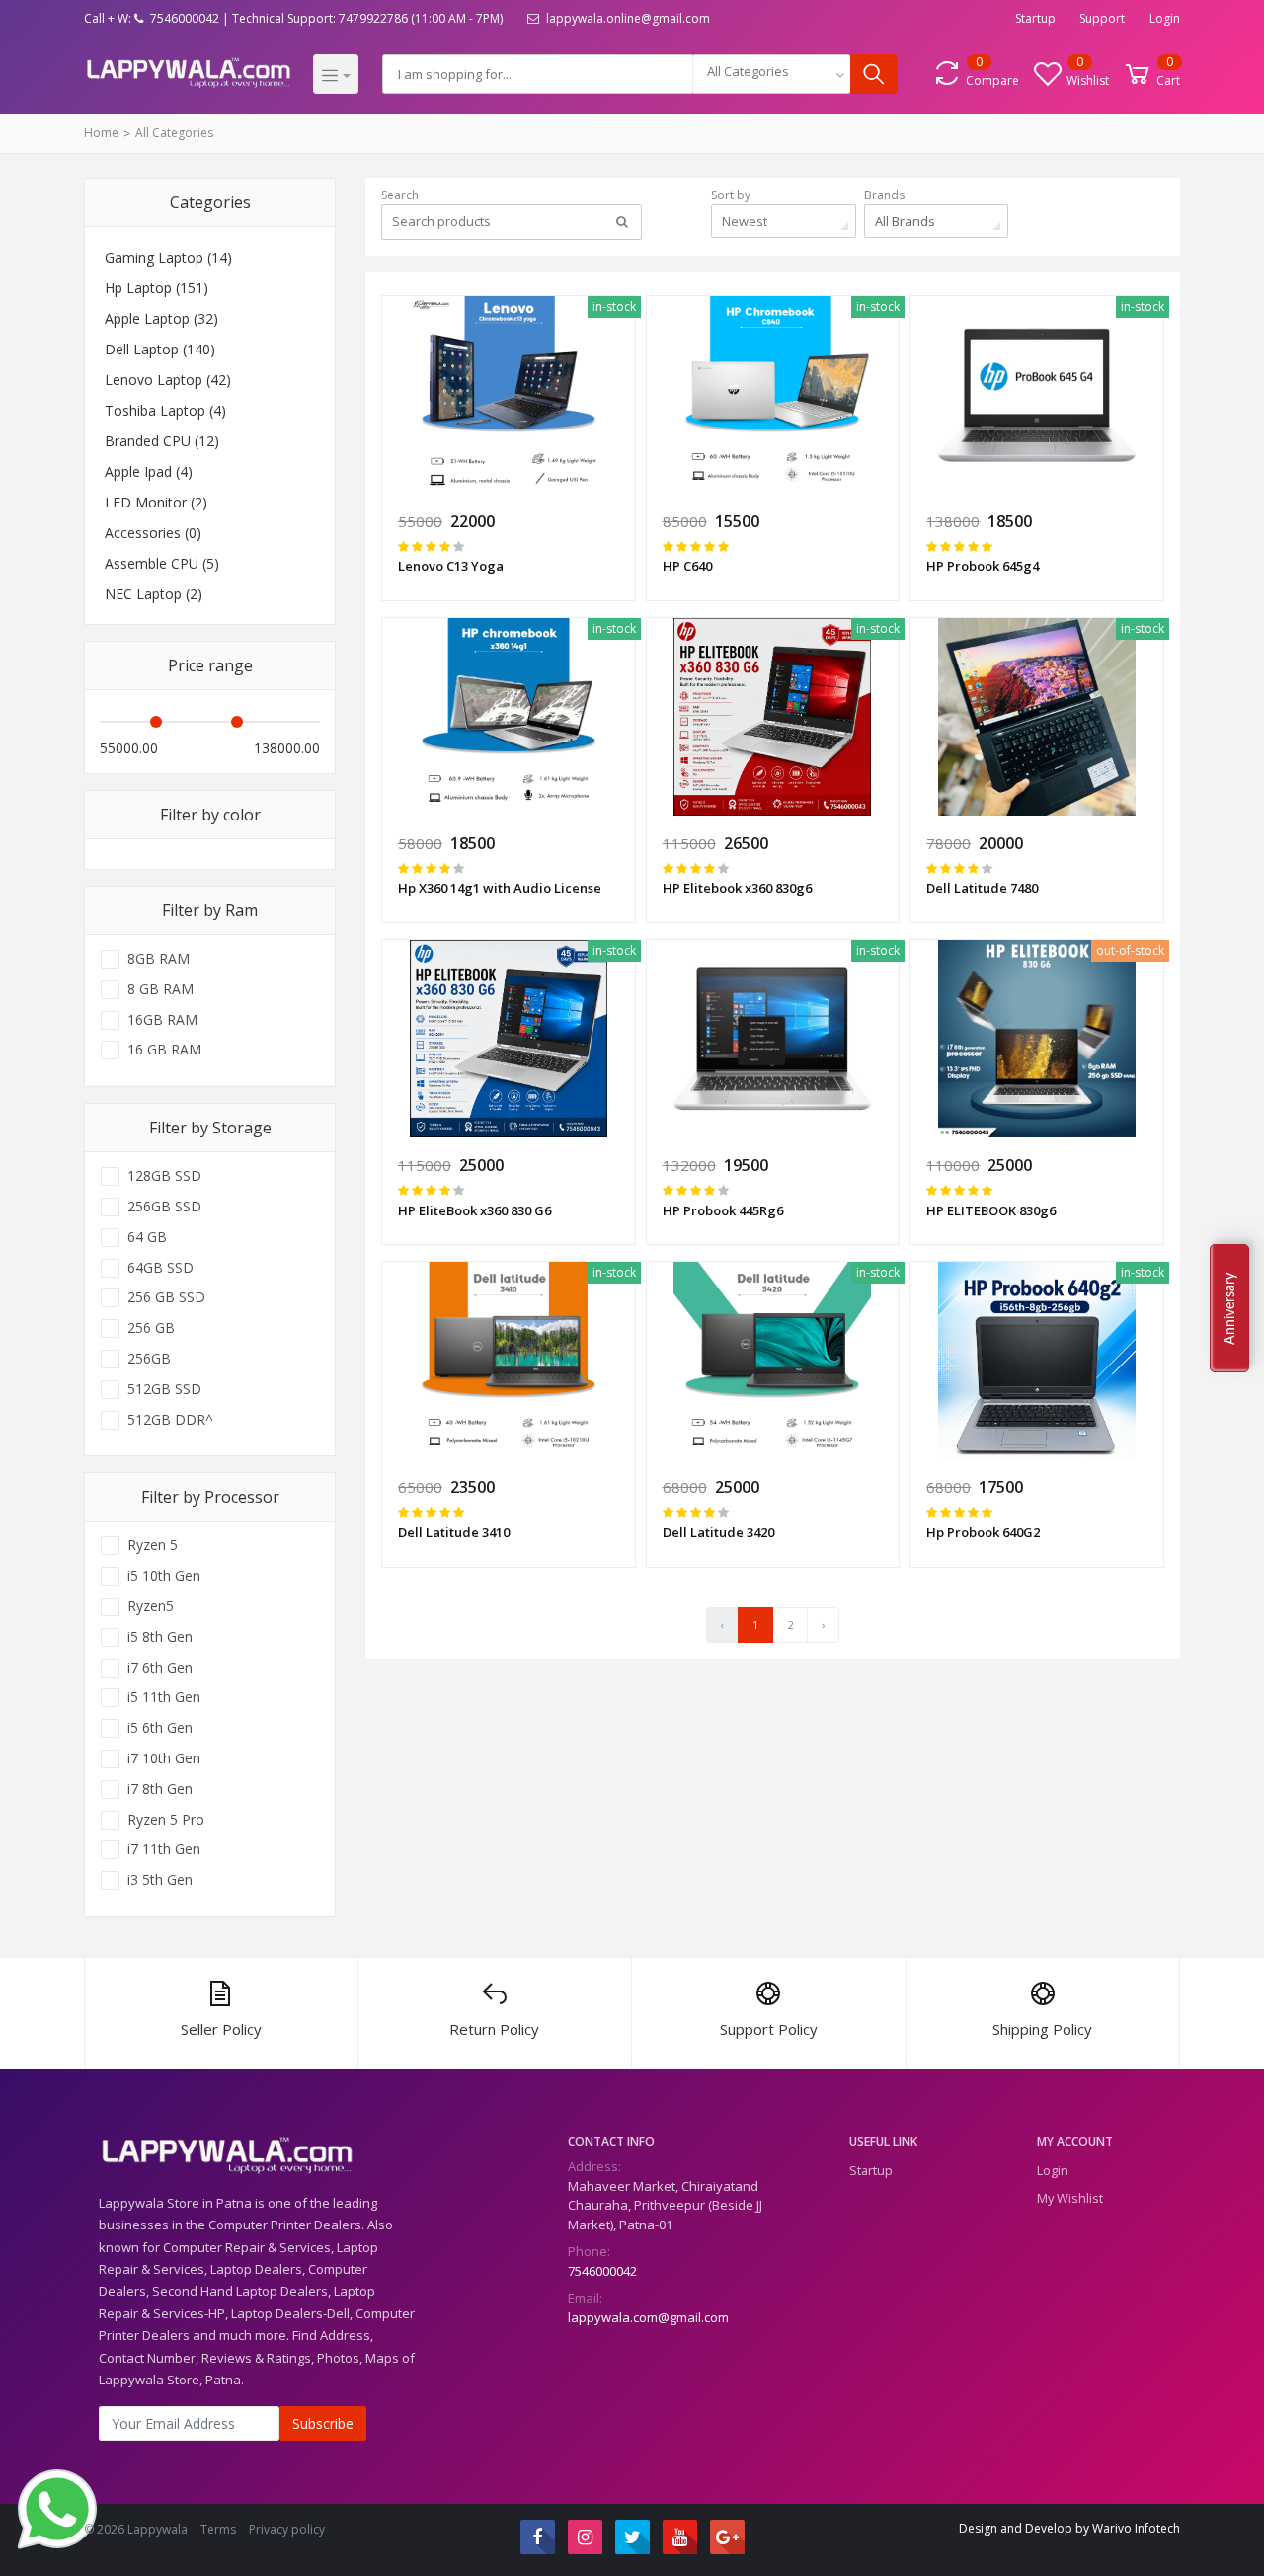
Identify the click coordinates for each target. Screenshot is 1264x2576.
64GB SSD (160, 1268)
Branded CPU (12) (162, 441)
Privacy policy (287, 2529)
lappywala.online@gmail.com (627, 18)
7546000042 (602, 2271)
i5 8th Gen (160, 1637)
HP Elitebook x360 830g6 (737, 888)
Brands (884, 195)
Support (1102, 18)
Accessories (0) (153, 533)
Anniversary (1230, 1308)
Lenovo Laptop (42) (168, 380)
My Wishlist (1070, 2198)
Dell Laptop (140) (160, 349)
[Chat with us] (57, 2507)
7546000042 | (188, 18)
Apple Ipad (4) (149, 471)
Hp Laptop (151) (157, 288)
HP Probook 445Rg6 (723, 1210)
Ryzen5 (151, 1606)
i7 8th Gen (160, 1789)
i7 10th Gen (164, 1758)
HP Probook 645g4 (983, 566)
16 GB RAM (164, 1050)
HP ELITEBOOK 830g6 (991, 1210)
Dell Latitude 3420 (718, 1532)
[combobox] (771, 74)
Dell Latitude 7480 (982, 888)
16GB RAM (162, 1020)
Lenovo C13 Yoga (451, 566)
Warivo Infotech (1136, 2528)
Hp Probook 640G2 (983, 1532)
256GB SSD (164, 1207)
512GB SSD (164, 1389)
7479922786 (373, 18)
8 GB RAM (160, 989)
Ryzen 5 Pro (166, 1820)
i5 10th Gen (164, 1576)
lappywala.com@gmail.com (648, 2317)
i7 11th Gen (164, 1849)
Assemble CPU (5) (162, 563)
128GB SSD (164, 1176)
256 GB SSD (166, 1297)
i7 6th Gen (160, 1668)
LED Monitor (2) (156, 502)
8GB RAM (158, 959)
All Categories (174, 133)
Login (1165, 18)
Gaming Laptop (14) (168, 257)
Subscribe (323, 2423)
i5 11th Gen (164, 1697)
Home (101, 133)
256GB (149, 1359)
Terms (218, 2529)
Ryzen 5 (153, 1545)
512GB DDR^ (170, 1420)
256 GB (151, 1328)
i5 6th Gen (160, 1728)
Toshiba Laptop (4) (165, 410)
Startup (1035, 18)
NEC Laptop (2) (154, 594)
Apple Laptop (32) (161, 318)
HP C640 (687, 566)
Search (400, 195)
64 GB (147, 1237)
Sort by (731, 195)
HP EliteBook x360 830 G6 (474, 1210)
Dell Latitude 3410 (454, 1532)
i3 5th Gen (160, 1880)
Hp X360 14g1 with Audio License (500, 888)
